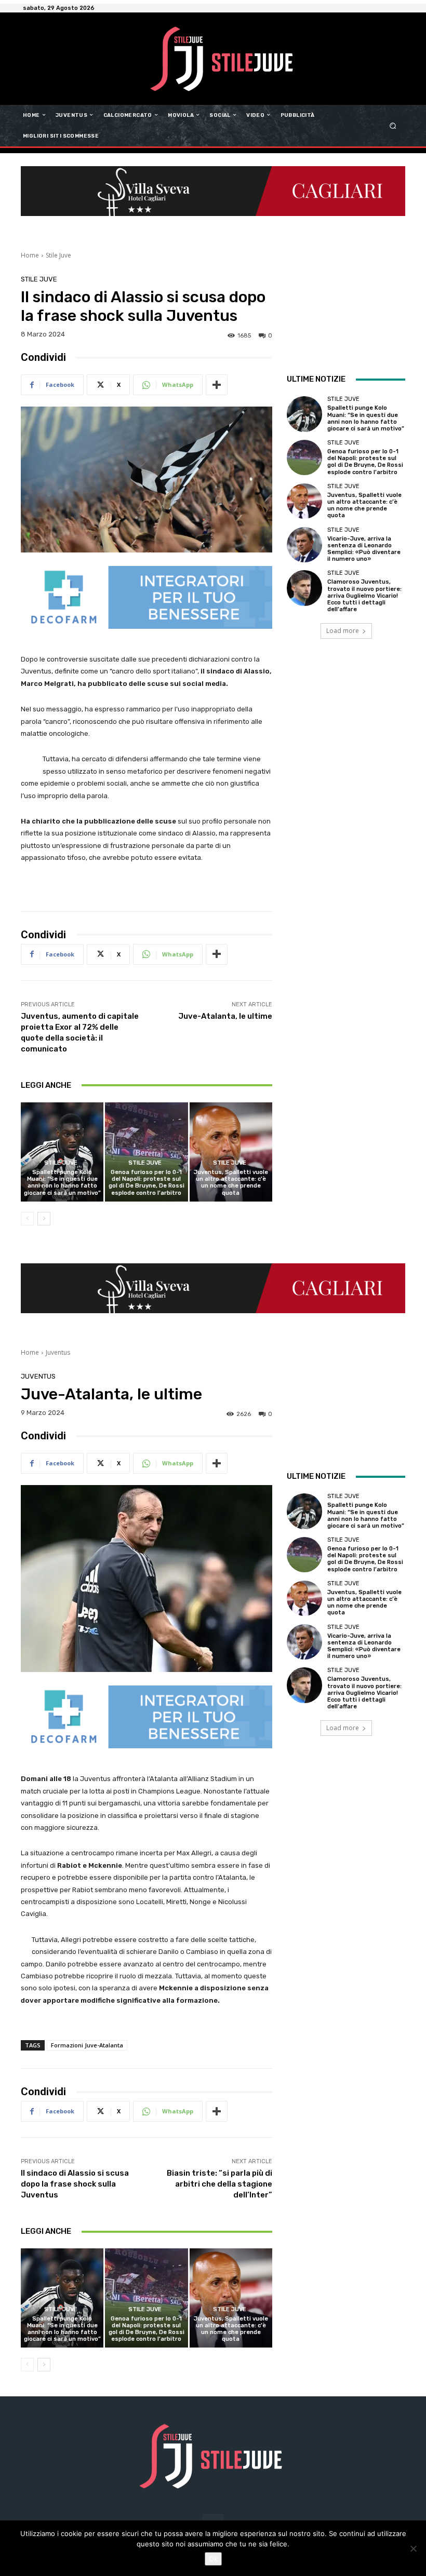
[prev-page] (27, 1219)
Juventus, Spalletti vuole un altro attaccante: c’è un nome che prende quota (231, 1183)
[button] (393, 125)
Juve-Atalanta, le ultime (225, 1016)
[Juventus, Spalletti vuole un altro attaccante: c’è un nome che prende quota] (231, 1152)
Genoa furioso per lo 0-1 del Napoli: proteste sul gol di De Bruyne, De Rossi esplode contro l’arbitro (147, 1183)
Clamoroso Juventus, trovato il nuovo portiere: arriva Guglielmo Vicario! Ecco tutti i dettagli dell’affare (364, 596)
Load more (343, 631)
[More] (217, 385)
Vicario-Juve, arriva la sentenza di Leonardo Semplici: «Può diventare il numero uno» (364, 549)
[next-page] (44, 1219)
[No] (413, 2548)
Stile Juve (58, 255)
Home (30, 255)
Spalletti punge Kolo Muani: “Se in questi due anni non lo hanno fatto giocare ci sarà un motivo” (62, 1183)
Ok (213, 2559)
